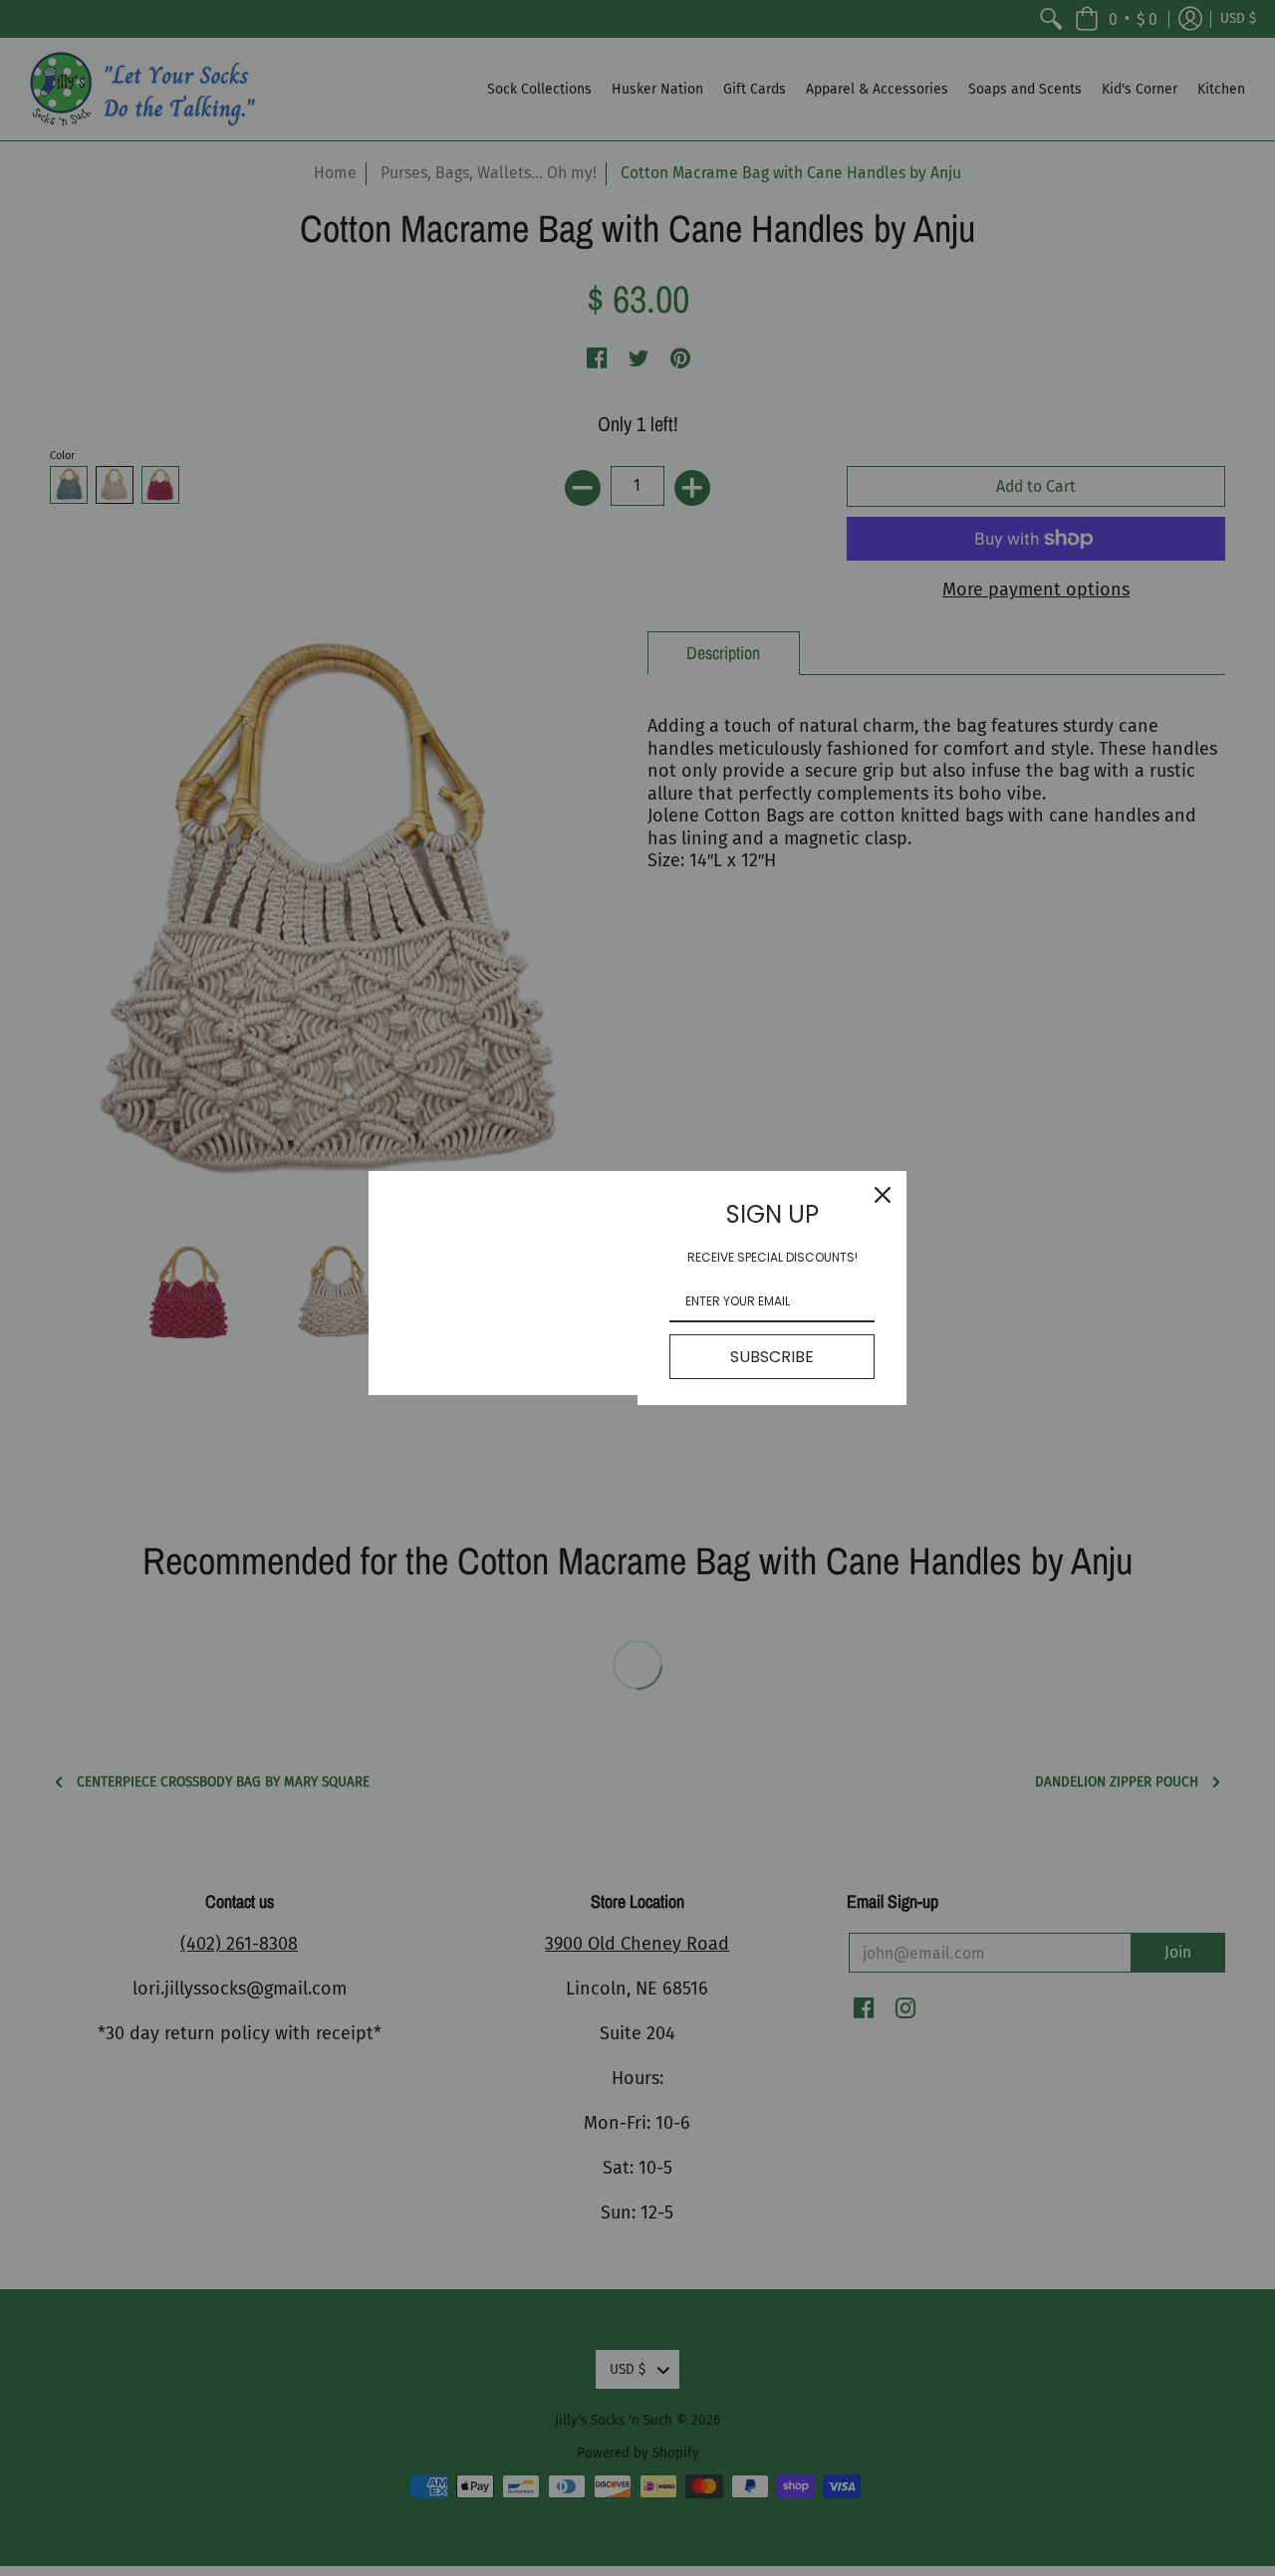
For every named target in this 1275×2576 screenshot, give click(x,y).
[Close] (883, 1195)
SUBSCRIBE (772, 1357)
